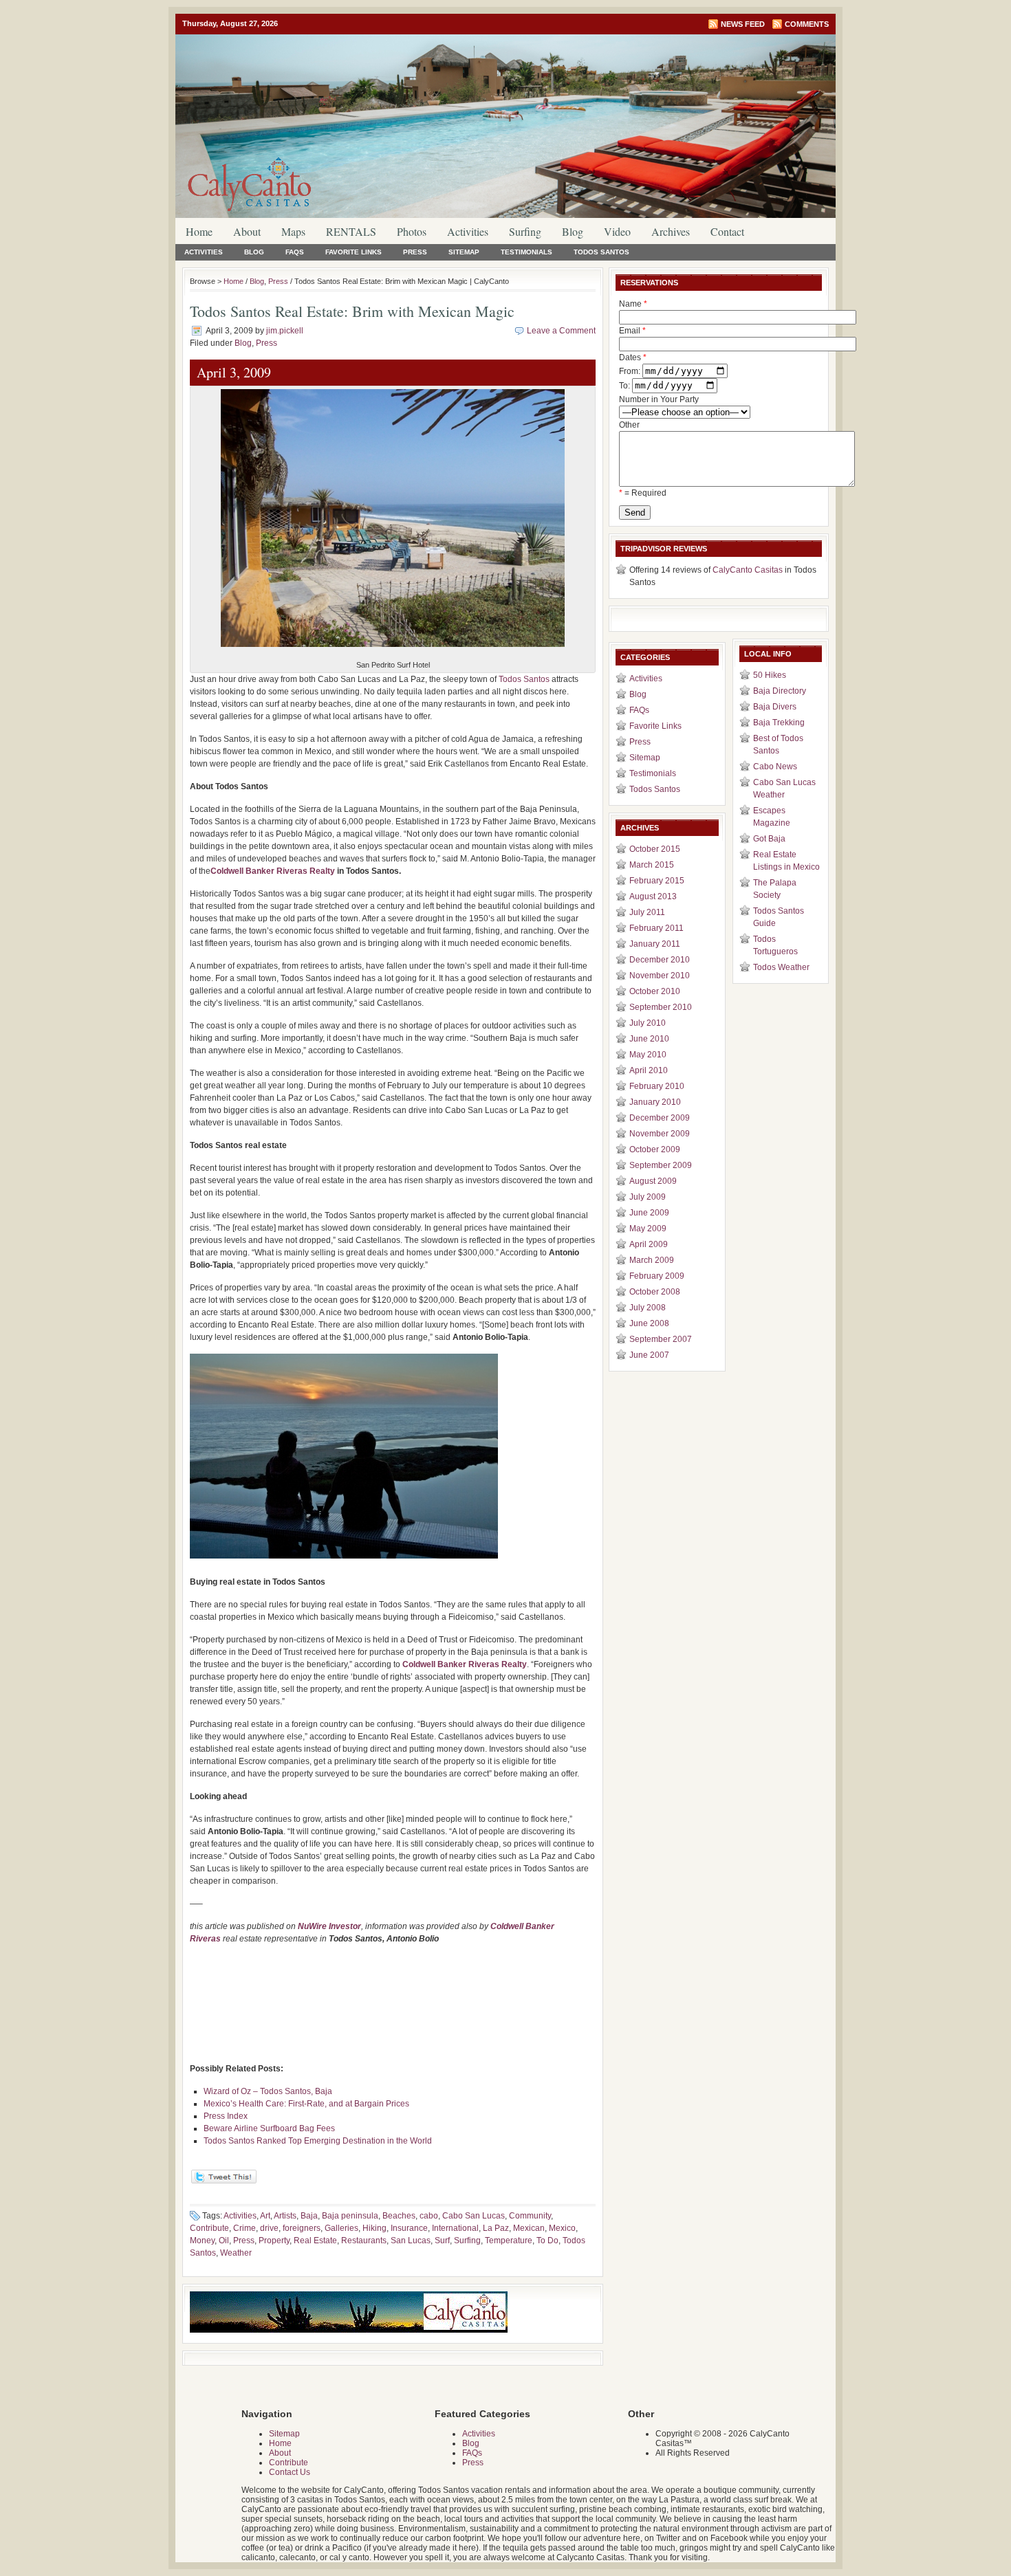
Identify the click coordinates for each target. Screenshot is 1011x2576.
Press (415, 252)
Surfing (525, 231)
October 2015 (655, 849)
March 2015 (652, 865)
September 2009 (661, 1165)
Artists (285, 2216)
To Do (547, 2241)
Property (274, 2241)
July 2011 (647, 912)
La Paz (496, 2228)
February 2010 (657, 1086)
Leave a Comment (561, 331)
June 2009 (649, 1213)
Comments (807, 24)
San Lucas (411, 2241)
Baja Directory (780, 691)
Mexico (562, 2228)
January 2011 (655, 944)
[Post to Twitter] (223, 2181)
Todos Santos (601, 252)
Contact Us (290, 2472)
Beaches (399, 2216)
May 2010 (648, 1055)
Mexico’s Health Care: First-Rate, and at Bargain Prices (306, 2104)
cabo (429, 2216)
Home (199, 231)
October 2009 (655, 1149)
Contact (727, 231)
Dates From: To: (633, 372)
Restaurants (364, 2241)
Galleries (341, 2228)
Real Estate (315, 2241)
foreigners (302, 2228)
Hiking (374, 2228)
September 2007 (661, 1339)
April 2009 (649, 1244)
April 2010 (649, 1070)
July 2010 (648, 1023)
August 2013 (653, 896)
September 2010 (661, 1007)
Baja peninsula (350, 2216)
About (247, 231)
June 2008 (649, 1323)
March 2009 (652, 1260)
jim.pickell (285, 331)
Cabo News (775, 767)
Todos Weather (781, 967)
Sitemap (464, 252)
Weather (236, 2253)
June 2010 (649, 1039)
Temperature (509, 2241)
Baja (309, 2216)
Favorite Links (354, 252)
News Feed (743, 24)
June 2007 (649, 1355)
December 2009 (660, 1118)
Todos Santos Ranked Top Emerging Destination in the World (318, 2141)
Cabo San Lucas (474, 2216)
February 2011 (656, 928)
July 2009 (648, 1197)
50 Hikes (770, 675)
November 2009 (660, 1134)
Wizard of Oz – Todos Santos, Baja (268, 2091)
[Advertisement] (393, 1981)
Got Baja (769, 839)
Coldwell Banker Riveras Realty (274, 871)
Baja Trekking (779, 723)
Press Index (226, 2116)
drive (269, 2228)
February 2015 (657, 881)
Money (202, 2241)
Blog (573, 231)
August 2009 (653, 1181)
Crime (244, 2228)
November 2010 (660, 976)
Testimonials (526, 252)
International (455, 2228)
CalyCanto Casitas (748, 570)
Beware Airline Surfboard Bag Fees (269, 2128)
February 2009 (657, 1276)
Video (617, 231)
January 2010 (655, 1102)
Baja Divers (775, 707)
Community (530, 2216)
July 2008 (648, 1308)
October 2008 (655, 1292)
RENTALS (351, 231)
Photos (412, 231)
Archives (671, 231)
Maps (293, 231)
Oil (224, 2241)
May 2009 (648, 1229)
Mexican (529, 2228)
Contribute (209, 2228)
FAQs (295, 252)
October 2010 (655, 991)
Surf (442, 2241)
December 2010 (660, 960)
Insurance (409, 2228)
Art (265, 2216)
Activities (468, 231)
